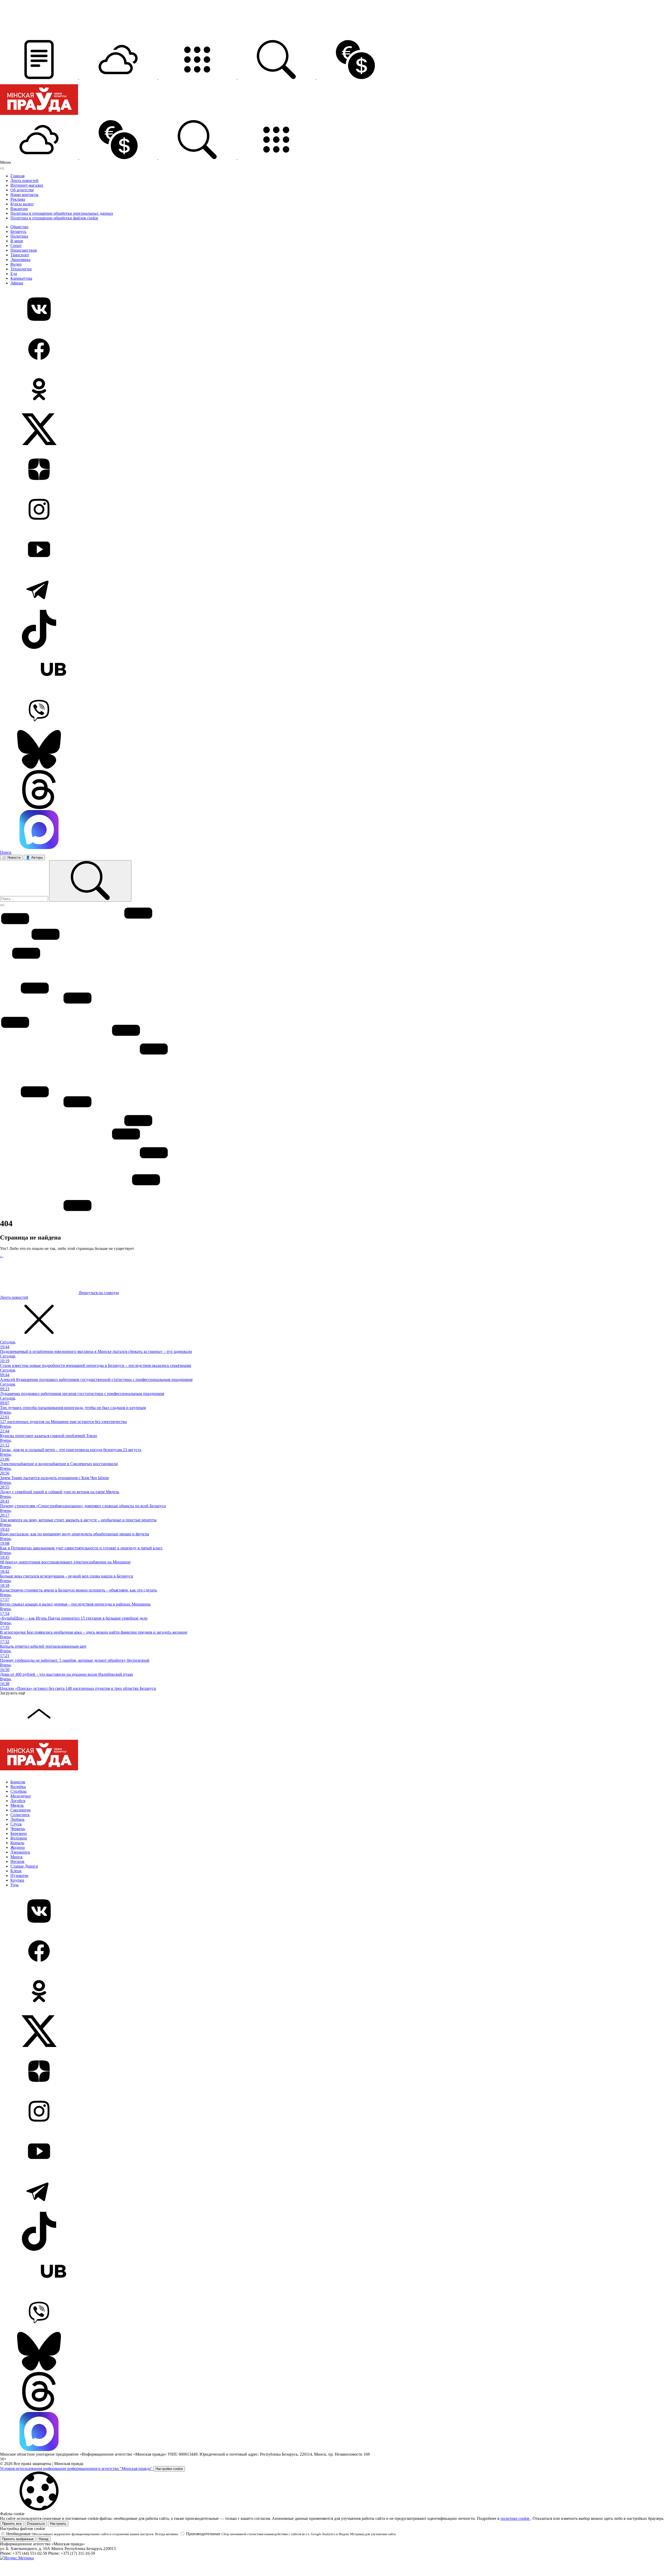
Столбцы (18, 1791)
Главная (17, 176)
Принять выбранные (18, 2539)
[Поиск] (90, 881)
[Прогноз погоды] (119, 78)
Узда (14, 1885)
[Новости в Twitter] (333, 430)
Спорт (16, 246)
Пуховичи (19, 1876)
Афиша (17, 283)
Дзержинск (20, 1852)
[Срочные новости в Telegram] (333, 590)
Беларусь (18, 231)
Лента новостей (24, 181)
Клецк (16, 1871)
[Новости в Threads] (333, 790)
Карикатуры (21, 278)
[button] (40, 78)
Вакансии (19, 209)
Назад (44, 2539)
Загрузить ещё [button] (13, 1693)
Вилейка (18, 1787)
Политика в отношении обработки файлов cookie (54, 218)
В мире (17, 241)
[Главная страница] (39, 118)
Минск (17, 1857)
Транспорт (20, 255)
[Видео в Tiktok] (333, 630)
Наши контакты (24, 195)
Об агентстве (22, 190)
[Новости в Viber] (333, 710)
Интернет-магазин (27, 185)
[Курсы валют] (355, 78)
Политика (19, 236)
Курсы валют (22, 204)
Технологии (21, 269)
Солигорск (20, 1815)
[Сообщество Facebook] (333, 350)
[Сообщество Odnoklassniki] (333, 390)
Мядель (17, 1805)
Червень (18, 1829)
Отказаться (36, 2524)
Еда (14, 274)
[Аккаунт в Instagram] (333, 510)
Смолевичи (21, 1810)
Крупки (17, 1880)
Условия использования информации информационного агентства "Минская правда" (77, 2469)
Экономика (20, 260)
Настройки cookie (169, 2469)
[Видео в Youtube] (333, 550)
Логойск (18, 1801)
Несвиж (17, 1861)
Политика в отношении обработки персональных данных (62, 213)
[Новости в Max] (333, 830)
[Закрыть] (2, 168)
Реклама (18, 199)
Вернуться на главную (98, 1293)
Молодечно (21, 1796)
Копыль (17, 1843)
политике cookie (515, 2518)
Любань (17, 1819)
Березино (19, 1833)
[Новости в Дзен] (333, 470)
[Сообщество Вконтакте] (333, 310)
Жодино (18, 1847)
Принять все (12, 2524)
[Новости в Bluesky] (333, 750)
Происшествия (24, 250)
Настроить (58, 2524)
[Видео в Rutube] (333, 670)
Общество (19, 227)
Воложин (19, 1838)
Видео (16, 264)
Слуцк (16, 1824)
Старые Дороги (24, 1866)
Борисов (18, 1782)
